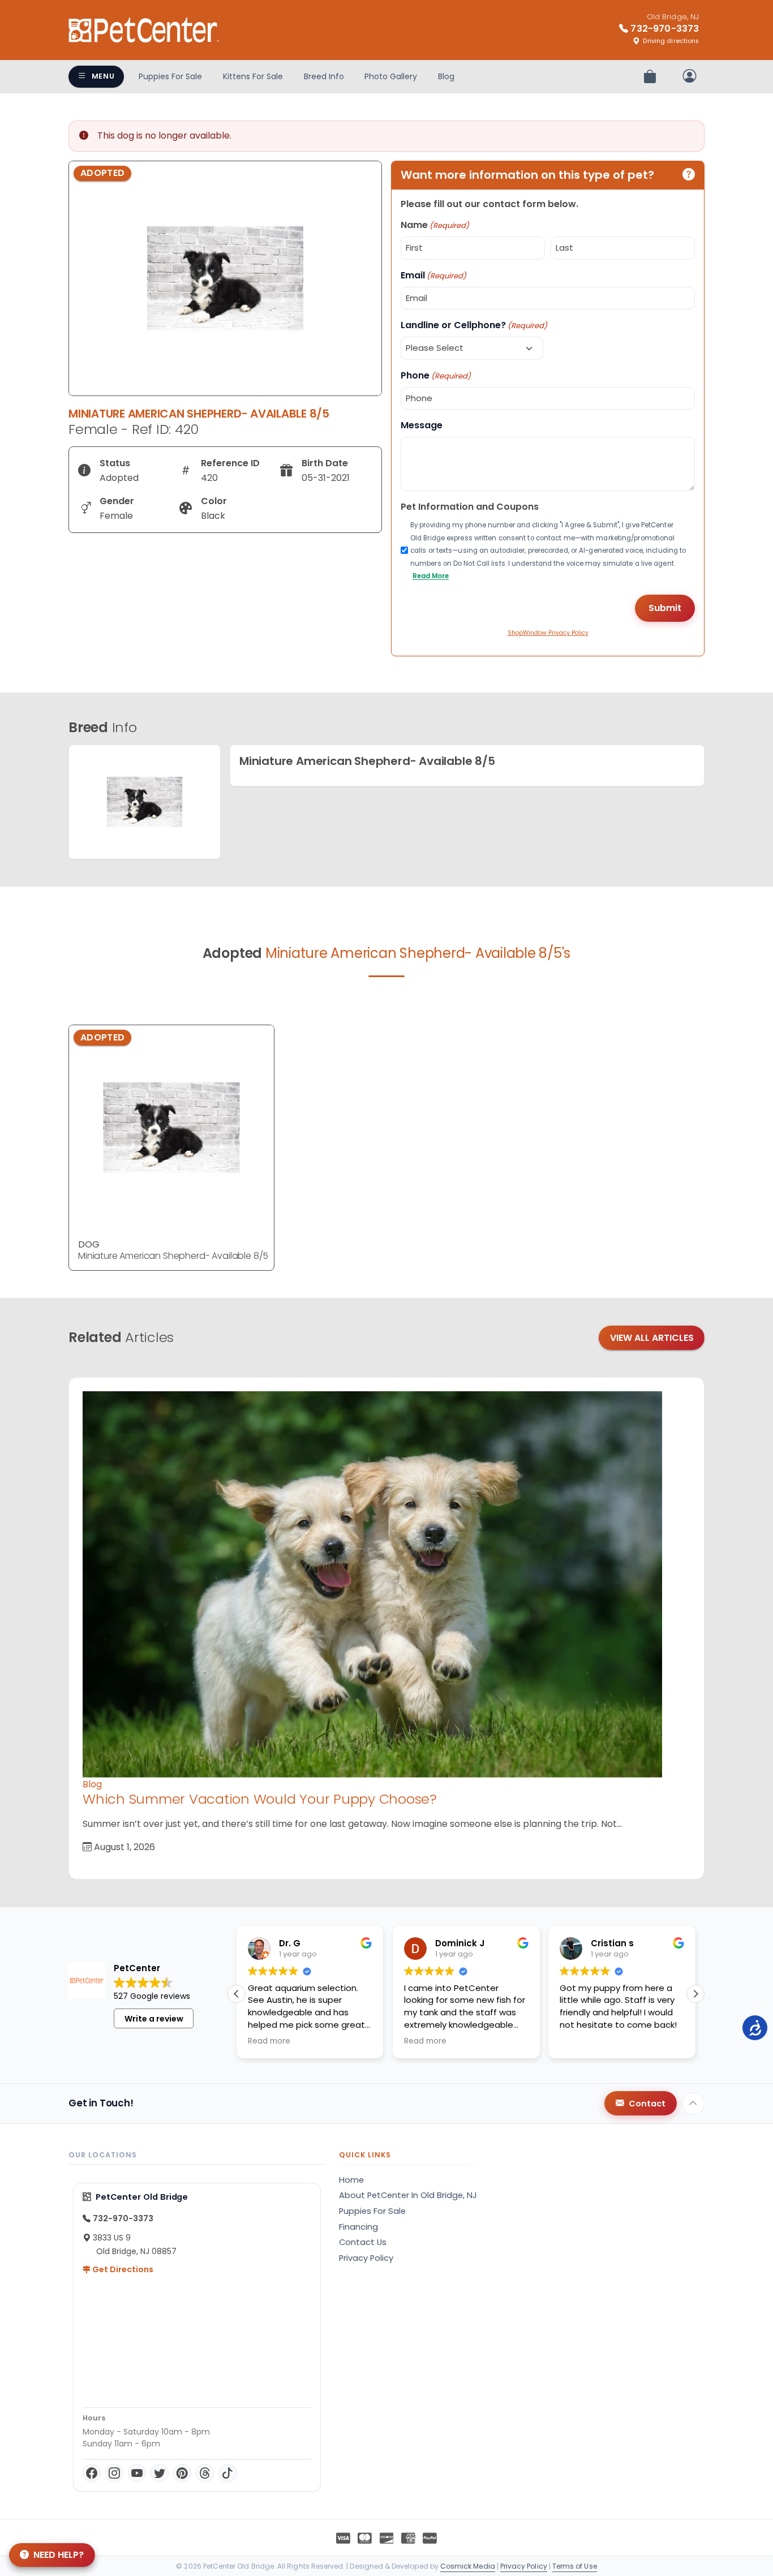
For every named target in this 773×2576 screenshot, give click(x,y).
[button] (695, 1994)
